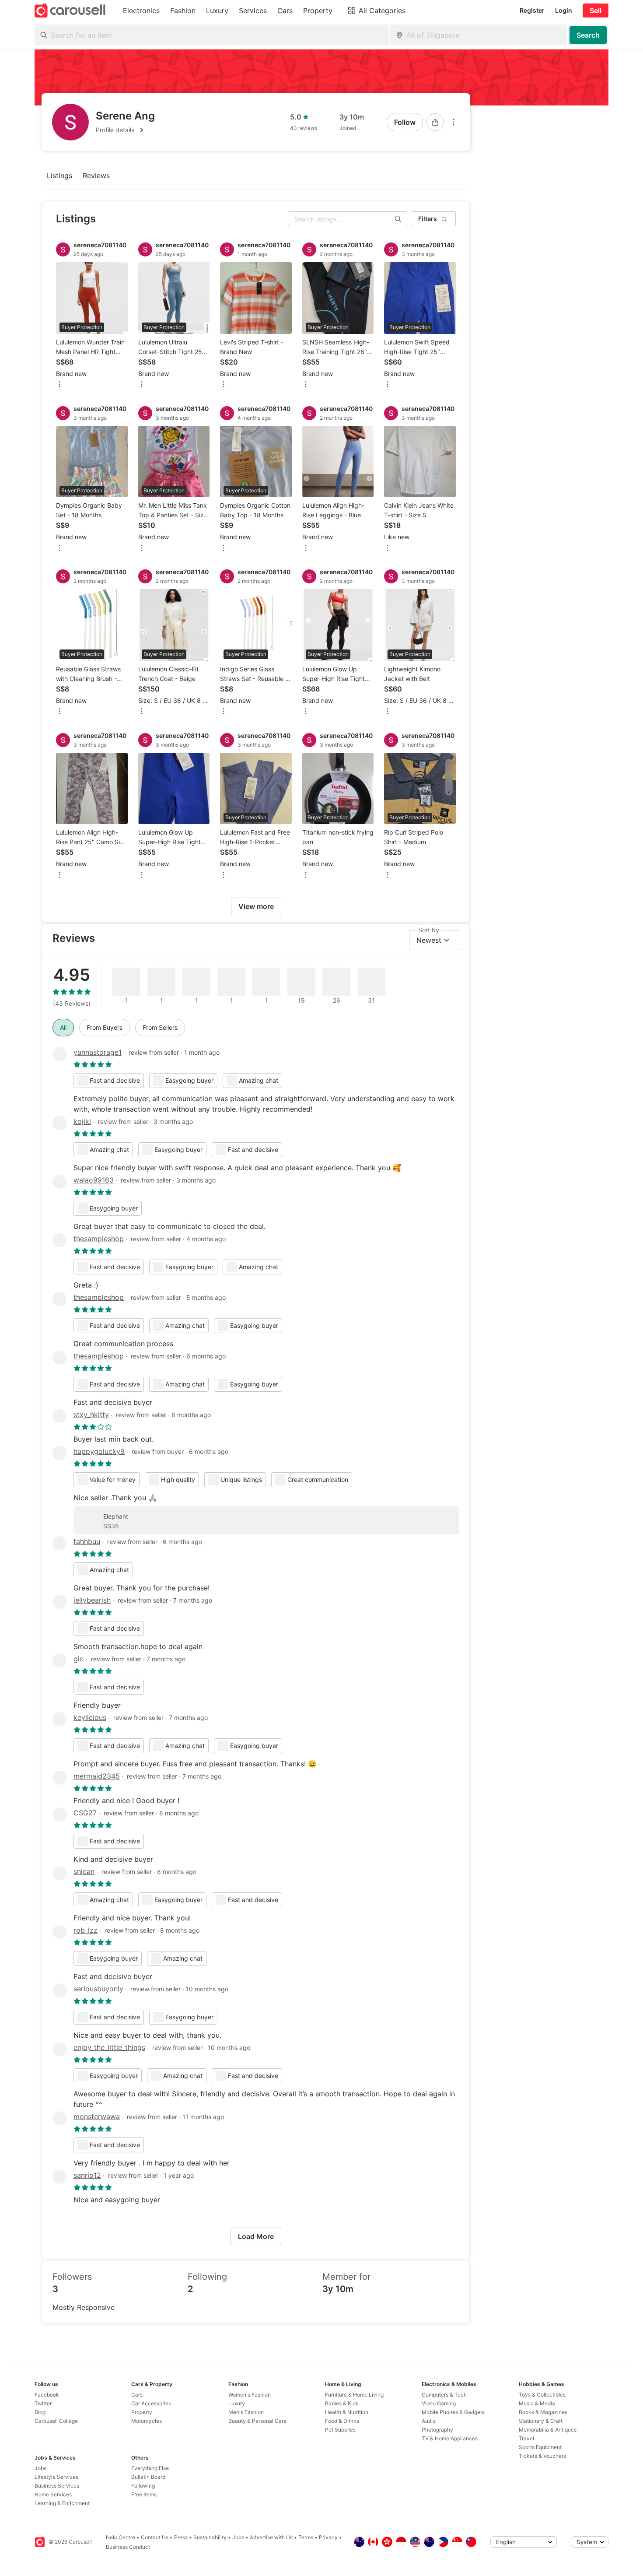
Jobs (40, 2468)
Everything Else (150, 2468)
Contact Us (155, 2537)
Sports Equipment (540, 2447)
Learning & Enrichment (62, 2503)
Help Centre (121, 2537)
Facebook (47, 2395)
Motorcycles (147, 2421)
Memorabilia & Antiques (548, 2430)
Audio (429, 2421)
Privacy (328, 2537)
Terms (306, 2537)
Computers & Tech (444, 2395)
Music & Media (537, 2403)
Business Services (57, 2486)
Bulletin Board (148, 2477)
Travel (526, 2438)
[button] (125, 130)
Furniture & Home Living (354, 2395)
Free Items (144, 2494)
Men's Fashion (246, 2412)
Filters (428, 219)
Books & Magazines (543, 2412)
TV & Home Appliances (450, 2438)
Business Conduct (128, 2547)
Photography (437, 2430)
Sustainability (210, 2537)
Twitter (43, 2403)
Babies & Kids (342, 2403)
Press (181, 2537)
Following (143, 2486)
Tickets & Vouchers (542, 2456)
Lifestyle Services (56, 2477)
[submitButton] (588, 35)
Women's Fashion (250, 2395)
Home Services (53, 2494)
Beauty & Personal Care (257, 2421)
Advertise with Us (271, 2537)
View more (256, 906)
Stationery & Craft (541, 2421)
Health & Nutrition (347, 2412)
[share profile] (435, 122)
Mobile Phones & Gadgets (453, 2412)
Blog (40, 2412)
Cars (137, 2395)
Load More (256, 2236)
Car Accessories (151, 2403)
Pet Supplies (340, 2430)
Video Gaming (439, 2403)
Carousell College (56, 2421)
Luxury (237, 2403)
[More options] (454, 122)
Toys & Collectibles (542, 2395)
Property (142, 2412)
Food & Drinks (342, 2421)
